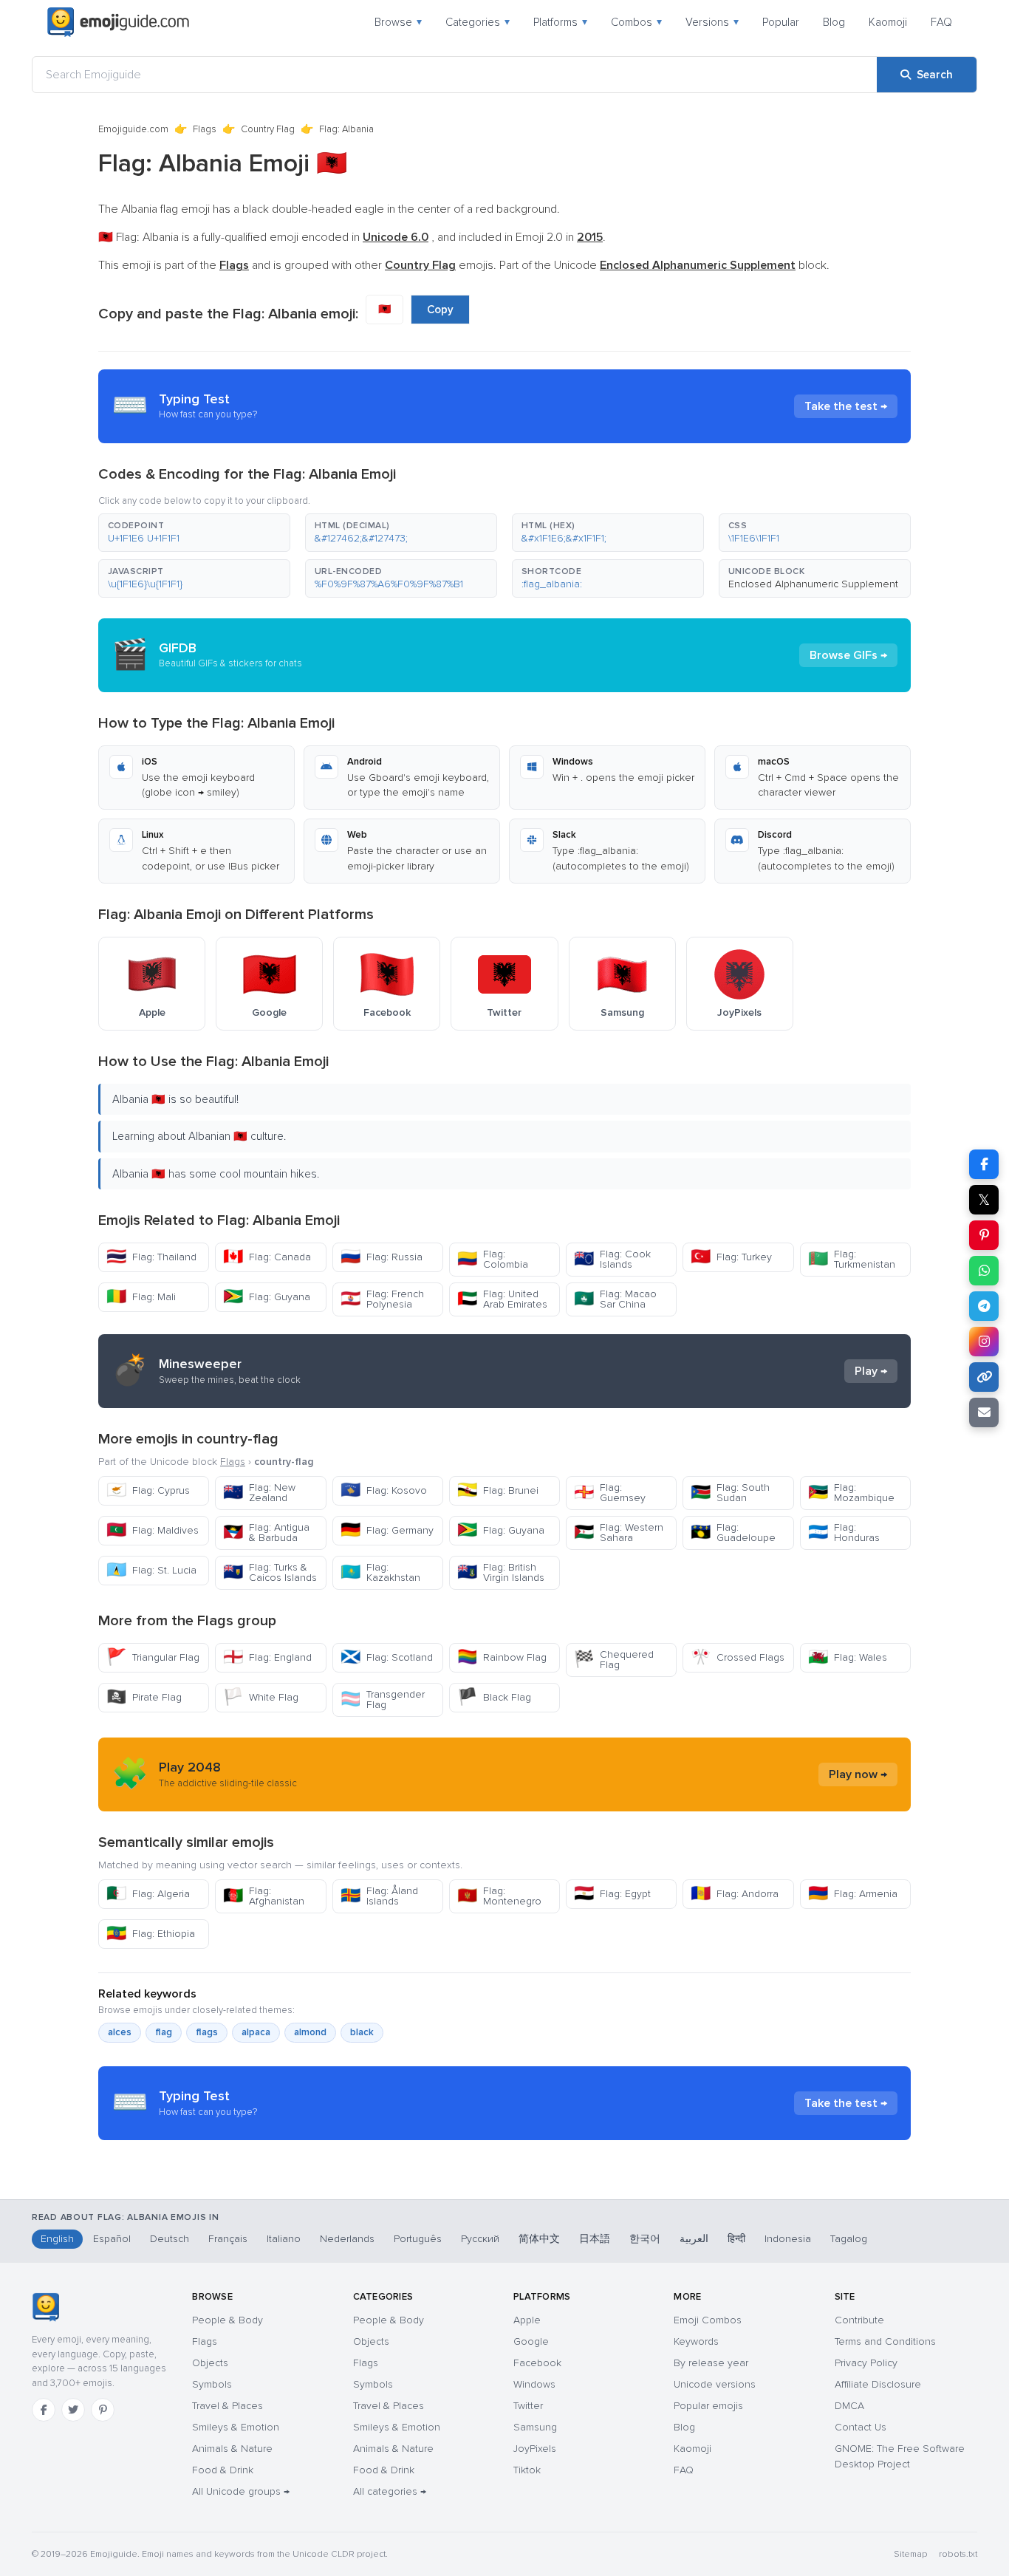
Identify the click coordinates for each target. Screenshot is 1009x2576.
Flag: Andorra (735, 1894)
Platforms (560, 22)
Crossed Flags (738, 1657)
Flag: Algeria (148, 1894)
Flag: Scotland (387, 1657)
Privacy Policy (866, 2363)
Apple (527, 2320)
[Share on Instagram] (984, 1342)
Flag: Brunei (498, 1490)
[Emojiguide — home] (118, 22)
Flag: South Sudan (730, 1493)
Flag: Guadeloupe (733, 1533)
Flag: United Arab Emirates (502, 1299)
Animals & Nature (232, 2449)
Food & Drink (223, 2470)
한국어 (645, 2239)
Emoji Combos (708, 2320)
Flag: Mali (141, 1297)
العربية (694, 2239)
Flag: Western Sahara (619, 1533)
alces (120, 2032)
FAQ (941, 22)
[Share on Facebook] (984, 1164)
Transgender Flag (383, 1699)
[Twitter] (73, 2410)
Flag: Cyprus (148, 1490)
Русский (480, 2239)
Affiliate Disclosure (878, 2384)
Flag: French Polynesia (382, 1299)
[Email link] (984, 1412)
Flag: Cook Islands (612, 1259)
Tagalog (849, 2239)
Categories (478, 22)
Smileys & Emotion (236, 2427)
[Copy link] (984, 1377)
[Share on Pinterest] (984, 1235)
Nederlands (347, 2239)
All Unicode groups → (241, 2491)
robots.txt (958, 2554)
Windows (534, 2384)
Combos (636, 22)
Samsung (535, 2427)
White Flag (261, 1697)
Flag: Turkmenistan (852, 1259)
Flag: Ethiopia (151, 1934)
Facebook (537, 2363)
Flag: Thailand (151, 1257)
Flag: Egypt (612, 1894)
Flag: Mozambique (851, 1493)
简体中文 (539, 2239)
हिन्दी (736, 2239)
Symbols (212, 2384)
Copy (440, 310)
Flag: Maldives (153, 1530)
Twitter (528, 2406)
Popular (781, 22)
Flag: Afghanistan (264, 1896)
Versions (712, 22)
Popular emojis (708, 2406)
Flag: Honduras (844, 1533)
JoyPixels (535, 2449)
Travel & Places (228, 2406)
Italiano (284, 2239)
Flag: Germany (387, 1530)
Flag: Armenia (853, 1894)
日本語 (595, 2239)
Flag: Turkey (731, 1257)
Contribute (859, 2320)
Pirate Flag (144, 1697)
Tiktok (527, 2470)
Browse (398, 22)
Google (531, 2341)
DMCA (849, 2406)
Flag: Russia (382, 1257)
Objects (210, 2363)
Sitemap (910, 2554)
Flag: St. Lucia (151, 1570)
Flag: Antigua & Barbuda (266, 1533)
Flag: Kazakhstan (380, 1572)
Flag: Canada (267, 1257)
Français (228, 2239)
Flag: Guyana (267, 1297)
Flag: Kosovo (384, 1490)
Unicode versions (715, 2384)
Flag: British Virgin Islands (501, 1572)
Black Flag (494, 1697)
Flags (205, 129)
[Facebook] (44, 2410)
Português (418, 2239)
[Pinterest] (103, 2410)
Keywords (696, 2341)
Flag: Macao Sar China (615, 1299)
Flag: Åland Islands (379, 1896)
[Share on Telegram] (984, 1306)
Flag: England (267, 1657)
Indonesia (788, 2239)
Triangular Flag (153, 1657)
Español (112, 2239)
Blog (834, 22)
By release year (711, 2363)
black (362, 2032)
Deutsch (170, 2239)
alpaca (256, 2032)
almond (310, 2032)
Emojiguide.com (133, 129)
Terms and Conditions (885, 2341)
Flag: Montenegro (499, 1896)
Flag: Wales (848, 1657)
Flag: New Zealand (259, 1493)
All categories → (390, 2491)
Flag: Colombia (493, 1259)
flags (207, 2032)
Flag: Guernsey (610, 1493)
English (57, 2239)
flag (164, 2032)
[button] (194, 533)
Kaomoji (888, 22)
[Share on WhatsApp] (984, 1271)
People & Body (228, 2320)
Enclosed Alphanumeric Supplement (813, 584)
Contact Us (861, 2427)
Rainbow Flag (502, 1657)
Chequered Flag (614, 1660)
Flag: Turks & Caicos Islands (270, 1572)
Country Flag (268, 129)
